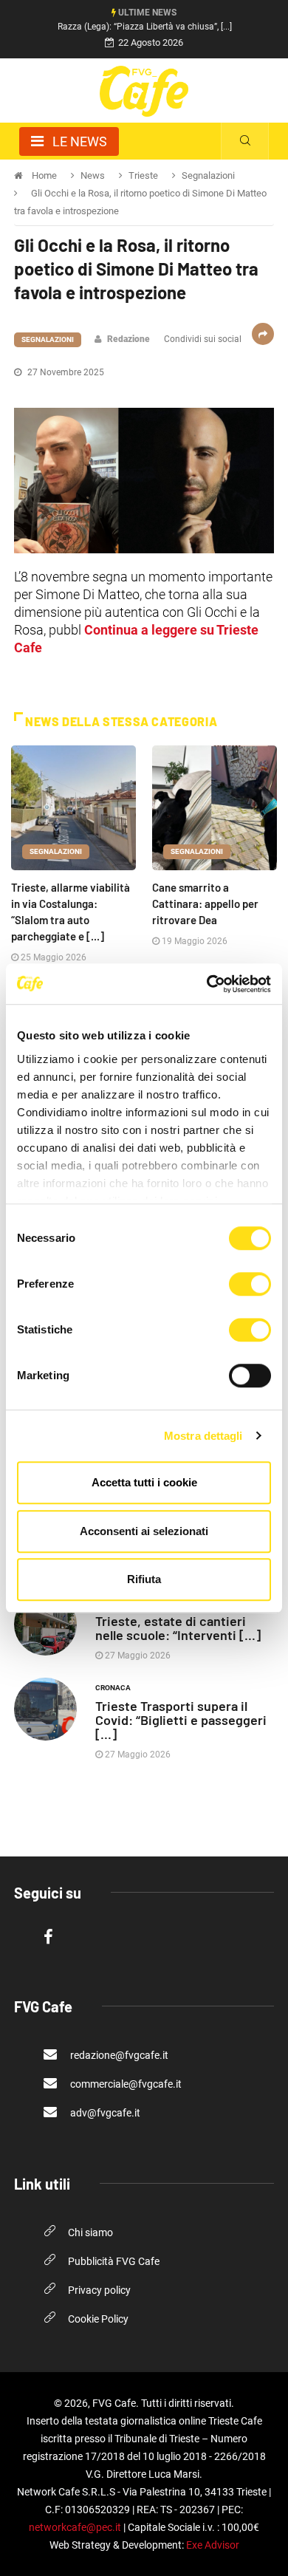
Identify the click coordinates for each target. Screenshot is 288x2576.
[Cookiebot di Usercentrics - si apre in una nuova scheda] (207, 984)
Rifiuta (144, 1579)
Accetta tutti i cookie (144, 1482)
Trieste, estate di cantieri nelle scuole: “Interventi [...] (178, 1628)
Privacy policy (99, 2290)
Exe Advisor (213, 2545)
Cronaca (113, 1688)
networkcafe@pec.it (75, 2527)
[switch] (250, 1284)
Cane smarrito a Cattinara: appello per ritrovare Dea (205, 903)
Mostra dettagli (203, 1436)
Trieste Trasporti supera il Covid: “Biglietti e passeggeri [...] (181, 1720)
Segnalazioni (48, 339)
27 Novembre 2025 (65, 372)
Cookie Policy (98, 2319)
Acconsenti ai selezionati (144, 1531)
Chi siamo (90, 2232)
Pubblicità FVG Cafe (114, 2261)
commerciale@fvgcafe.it (125, 2084)
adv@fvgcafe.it (104, 2113)
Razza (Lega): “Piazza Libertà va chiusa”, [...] (145, 27)
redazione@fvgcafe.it (118, 2055)
